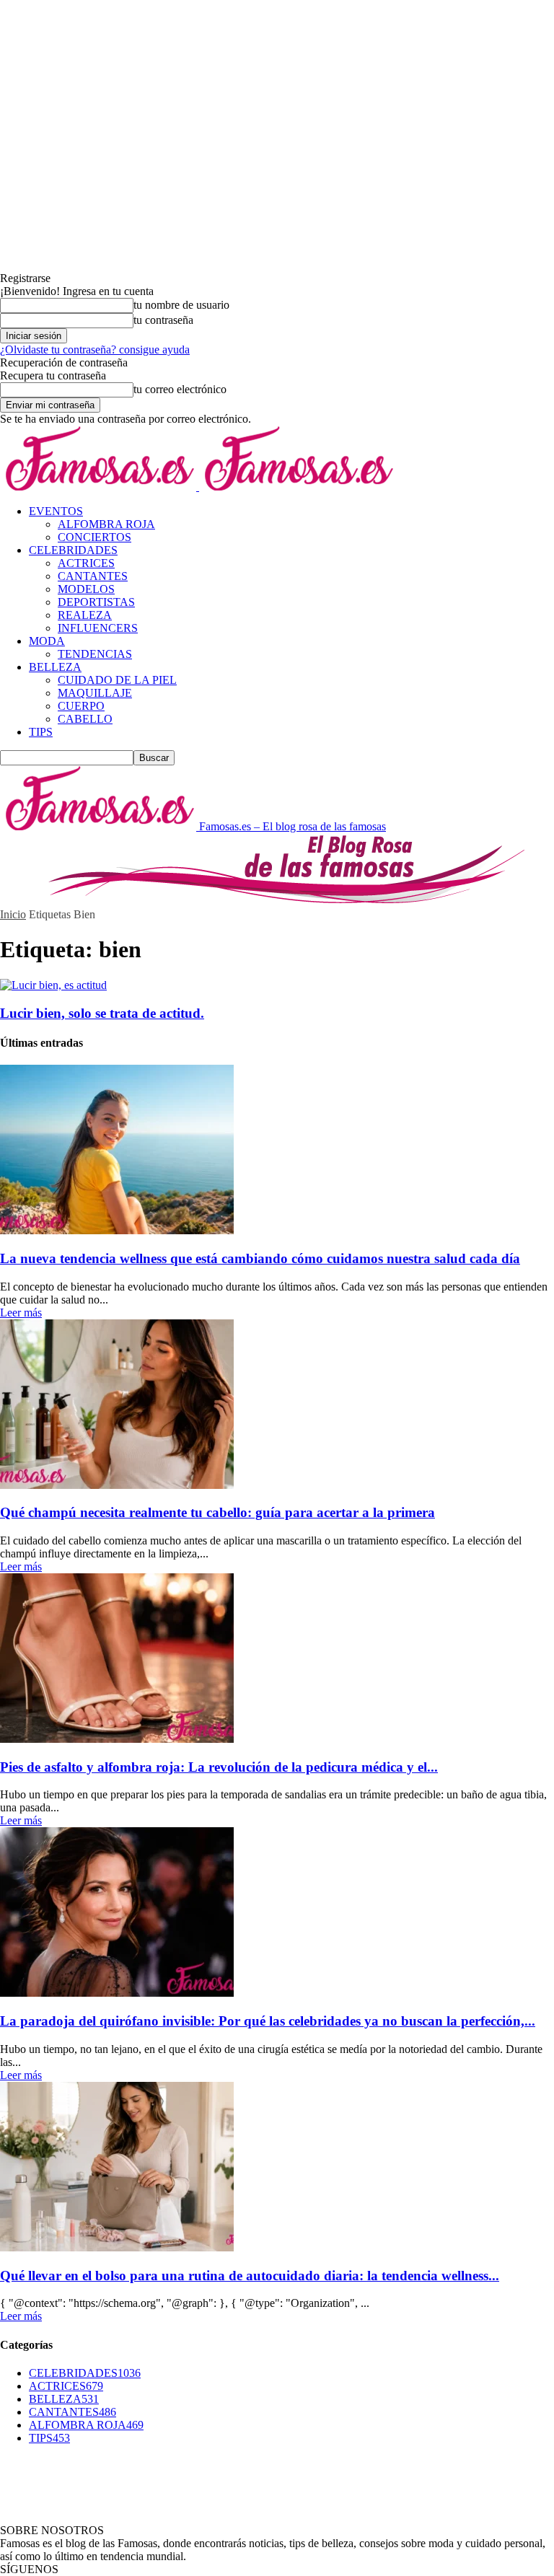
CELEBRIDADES (73, 550)
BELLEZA (55, 667)
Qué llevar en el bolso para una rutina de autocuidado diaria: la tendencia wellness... (250, 2276)
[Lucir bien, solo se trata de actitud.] (53, 985)
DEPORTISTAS (96, 602)
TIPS (41, 732)
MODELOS (86, 589)
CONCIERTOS (94, 537)
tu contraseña (163, 320)
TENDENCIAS (95, 654)
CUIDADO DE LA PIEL (117, 680)
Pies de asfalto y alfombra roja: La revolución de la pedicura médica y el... (219, 1767)
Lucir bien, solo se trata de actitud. (102, 1013)
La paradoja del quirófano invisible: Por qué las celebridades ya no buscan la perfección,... (268, 2021)
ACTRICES (86, 563)
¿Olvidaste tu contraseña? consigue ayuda (95, 350)
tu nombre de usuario (181, 305)
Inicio (13, 914)
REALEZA (85, 615)
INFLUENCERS (98, 628)
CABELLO (85, 719)
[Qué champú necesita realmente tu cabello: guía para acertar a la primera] (117, 1485)
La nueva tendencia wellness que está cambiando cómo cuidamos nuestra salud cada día (260, 1258)
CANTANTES (93, 576)
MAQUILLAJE (95, 693)
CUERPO (81, 706)
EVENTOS (56, 511)
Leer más (21, 1313)
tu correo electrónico (180, 389)
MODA (47, 641)
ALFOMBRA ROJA (106, 524)
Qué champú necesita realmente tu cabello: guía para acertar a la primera (217, 1512)
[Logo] (100, 487)
